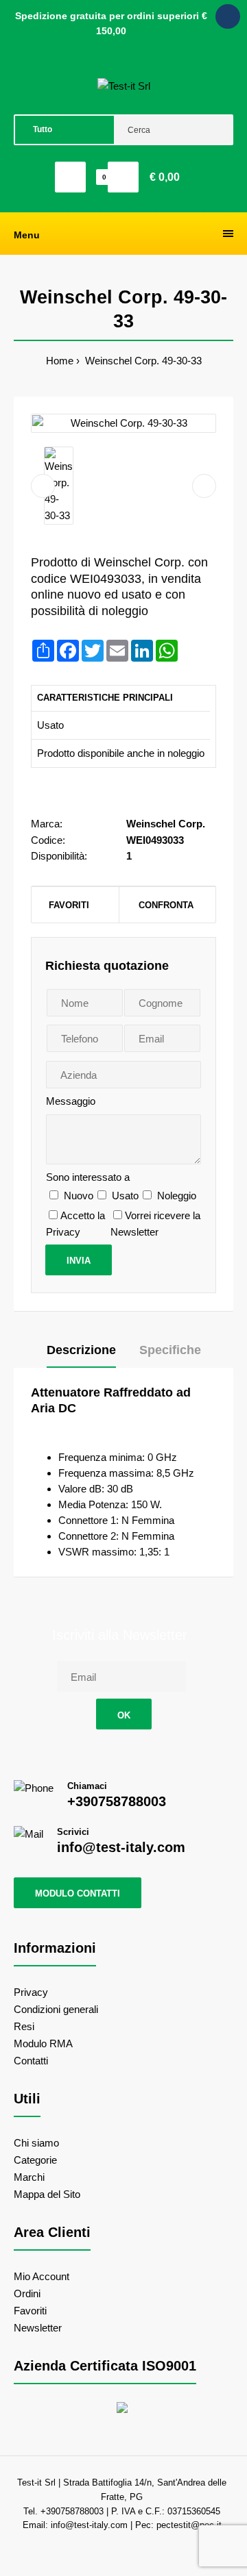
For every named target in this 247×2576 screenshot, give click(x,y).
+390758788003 (117, 1801)
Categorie (35, 2160)
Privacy (31, 1992)
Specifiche (170, 1350)
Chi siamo (36, 2143)
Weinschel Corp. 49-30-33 (142, 361)
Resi (24, 2026)
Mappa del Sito (47, 2194)
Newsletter (38, 2328)
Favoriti (69, 905)
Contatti (31, 2061)
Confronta (166, 905)
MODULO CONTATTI (78, 1893)
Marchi (29, 2177)
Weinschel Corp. (166, 824)
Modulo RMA (43, 2043)
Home (60, 361)
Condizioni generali (56, 2009)
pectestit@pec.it (189, 2525)
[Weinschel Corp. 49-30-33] (123, 423)
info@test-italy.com (121, 1847)
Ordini (27, 2293)
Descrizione (81, 1350)
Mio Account (42, 2276)
